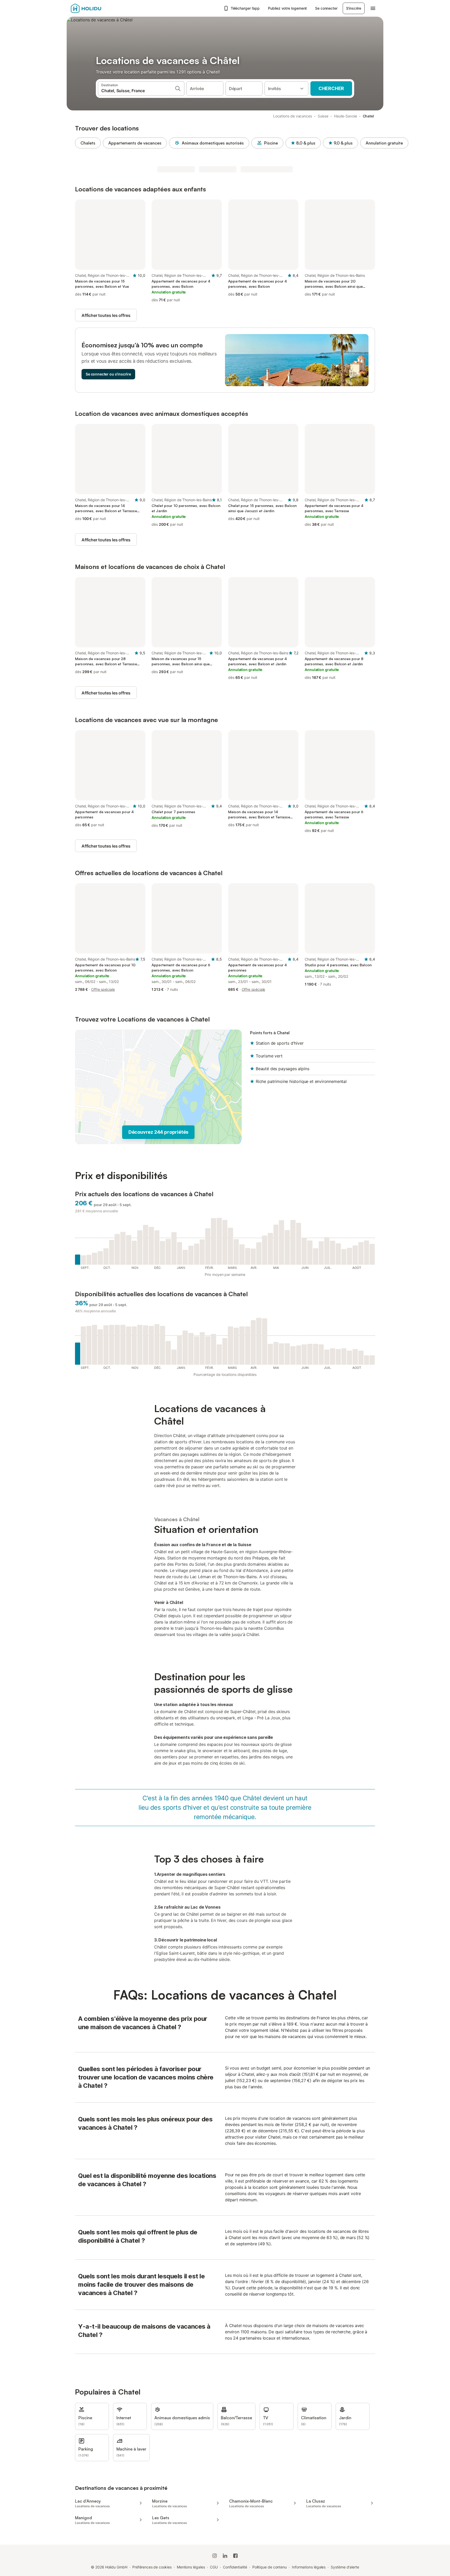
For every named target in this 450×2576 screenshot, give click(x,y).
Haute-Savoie (346, 116)
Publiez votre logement (287, 8)
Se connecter (326, 8)
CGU (214, 2567)
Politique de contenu (270, 2567)
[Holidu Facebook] (235, 2556)
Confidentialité (235, 2567)
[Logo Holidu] (97, 8)
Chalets (88, 143)
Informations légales (309, 2567)
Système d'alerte (345, 2567)
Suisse (323, 116)
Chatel (368, 116)
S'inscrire (354, 8)
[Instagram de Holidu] (215, 2556)
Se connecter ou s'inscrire (108, 374)
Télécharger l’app (245, 8)
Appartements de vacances (135, 143)
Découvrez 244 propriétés (158, 1132)
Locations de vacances (293, 116)
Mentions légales (191, 2567)
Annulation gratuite (384, 143)
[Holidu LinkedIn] (225, 2556)
